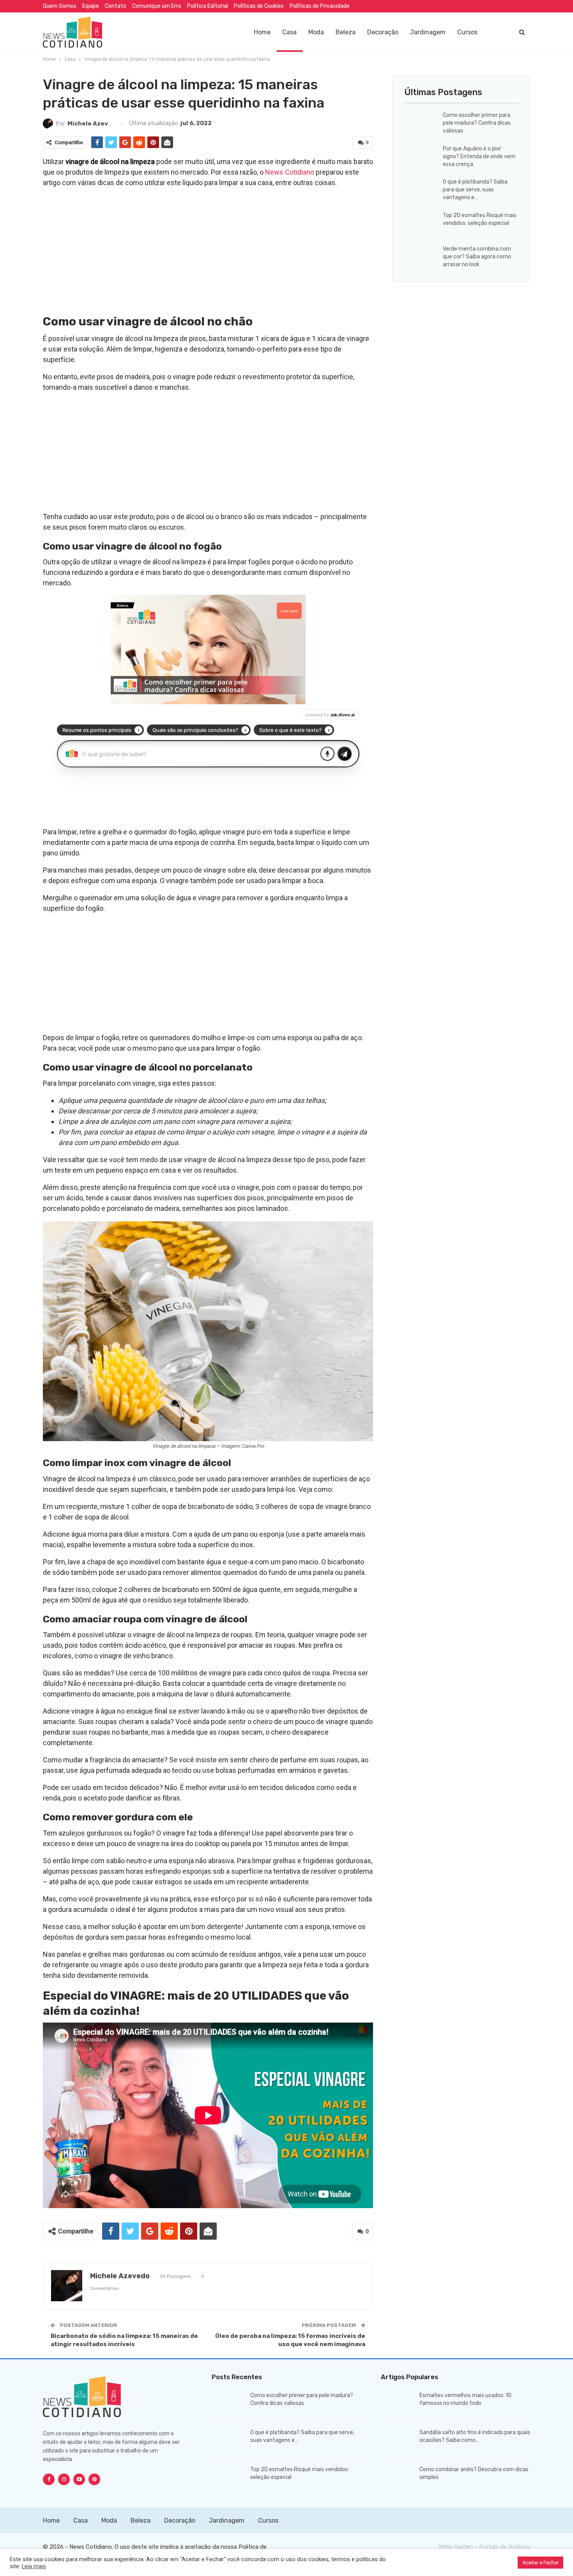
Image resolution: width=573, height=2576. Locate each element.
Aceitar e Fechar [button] (540, 2563)
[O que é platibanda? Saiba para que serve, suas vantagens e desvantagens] (421, 191)
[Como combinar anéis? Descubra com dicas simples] (398, 2478)
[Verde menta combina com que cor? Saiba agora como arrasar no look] (421, 258)
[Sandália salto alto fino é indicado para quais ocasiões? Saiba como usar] (398, 2441)
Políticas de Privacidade (320, 6)
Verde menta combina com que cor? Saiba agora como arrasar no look (477, 257)
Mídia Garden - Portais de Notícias (485, 2547)
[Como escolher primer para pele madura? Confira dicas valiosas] (421, 124)
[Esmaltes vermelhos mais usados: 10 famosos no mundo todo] (398, 2404)
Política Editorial (208, 6)
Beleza (346, 32)
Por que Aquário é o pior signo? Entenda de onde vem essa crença (479, 156)
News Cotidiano (290, 172)
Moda (316, 32)
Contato (116, 6)
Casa (289, 32)
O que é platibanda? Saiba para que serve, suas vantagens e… (475, 190)
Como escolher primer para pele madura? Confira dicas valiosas (477, 123)
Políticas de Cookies (259, 6)
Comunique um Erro (157, 6)
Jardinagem (428, 32)
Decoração (383, 32)
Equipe (91, 6)
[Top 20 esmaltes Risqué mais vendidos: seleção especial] (421, 224)
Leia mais (34, 2566)
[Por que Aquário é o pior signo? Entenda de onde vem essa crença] (421, 157)
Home (262, 32)
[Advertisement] (208, 249)
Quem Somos (60, 6)
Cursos (467, 32)
